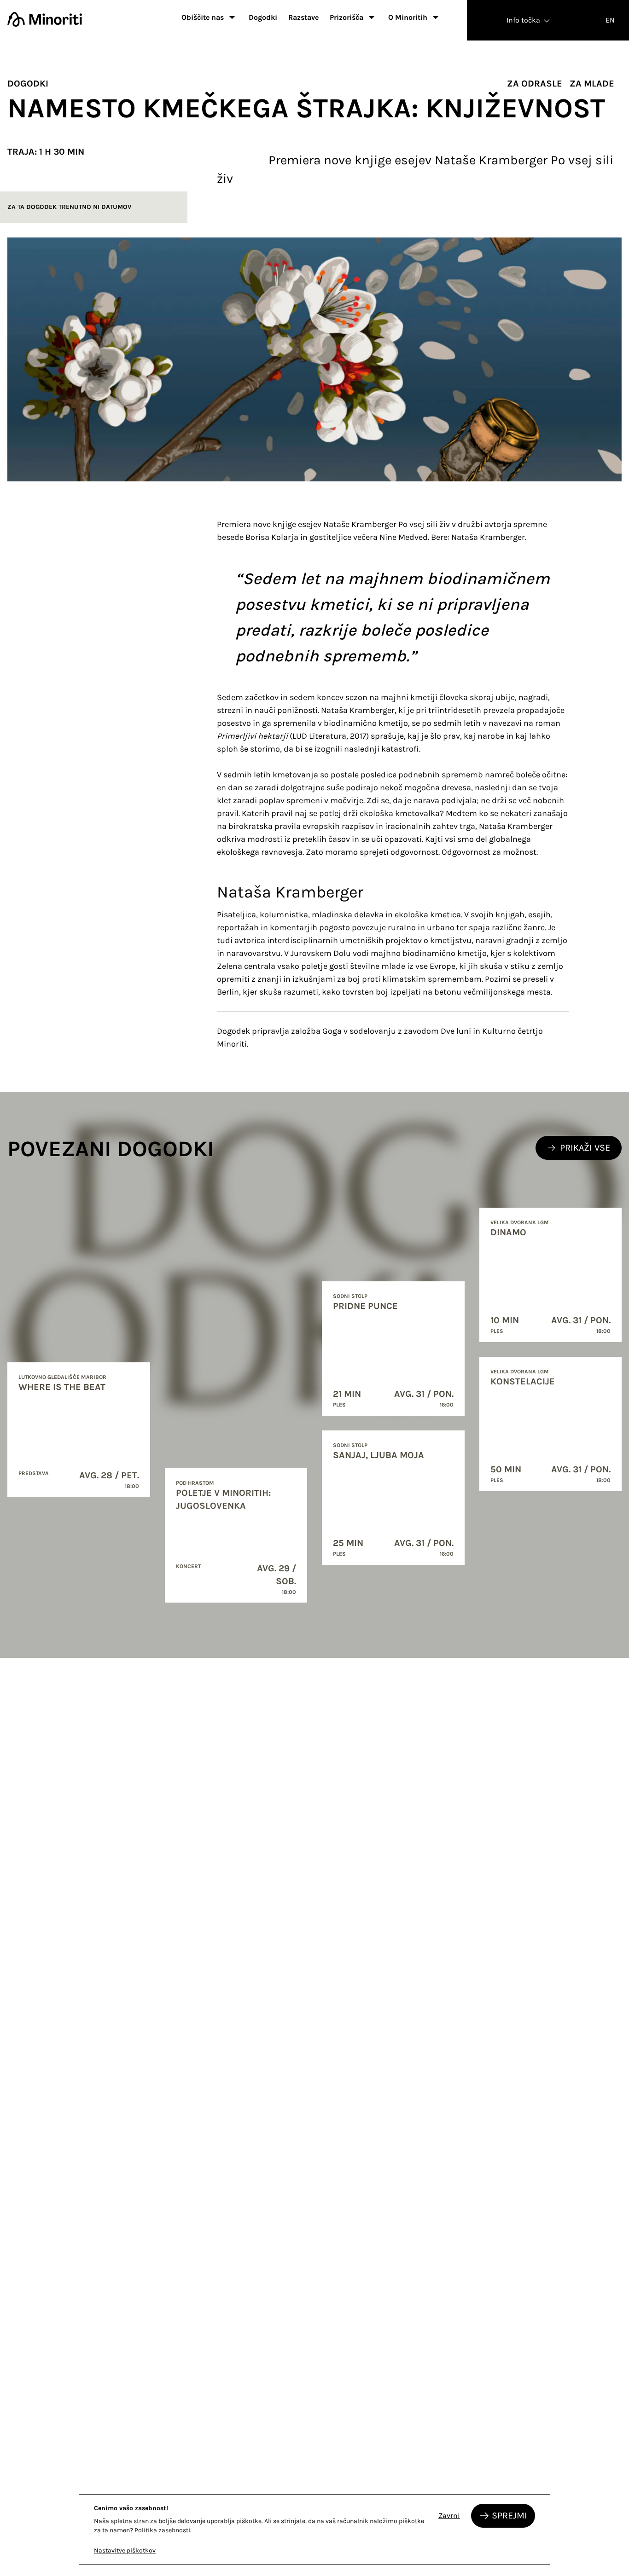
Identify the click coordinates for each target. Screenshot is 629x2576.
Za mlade (592, 84)
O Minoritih (408, 17)
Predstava (34, 1473)
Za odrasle (535, 84)
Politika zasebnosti (162, 2530)
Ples (339, 1405)
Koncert (188, 1566)
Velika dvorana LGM (520, 1222)
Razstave (303, 17)
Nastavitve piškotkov (125, 2550)
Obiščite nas (203, 17)
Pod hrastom (195, 1483)
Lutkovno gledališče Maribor (62, 1377)
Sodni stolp (350, 1296)
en (610, 20)
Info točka (524, 20)
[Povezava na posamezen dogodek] (79, 1430)
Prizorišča (347, 17)
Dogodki (263, 17)
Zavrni (449, 2515)
